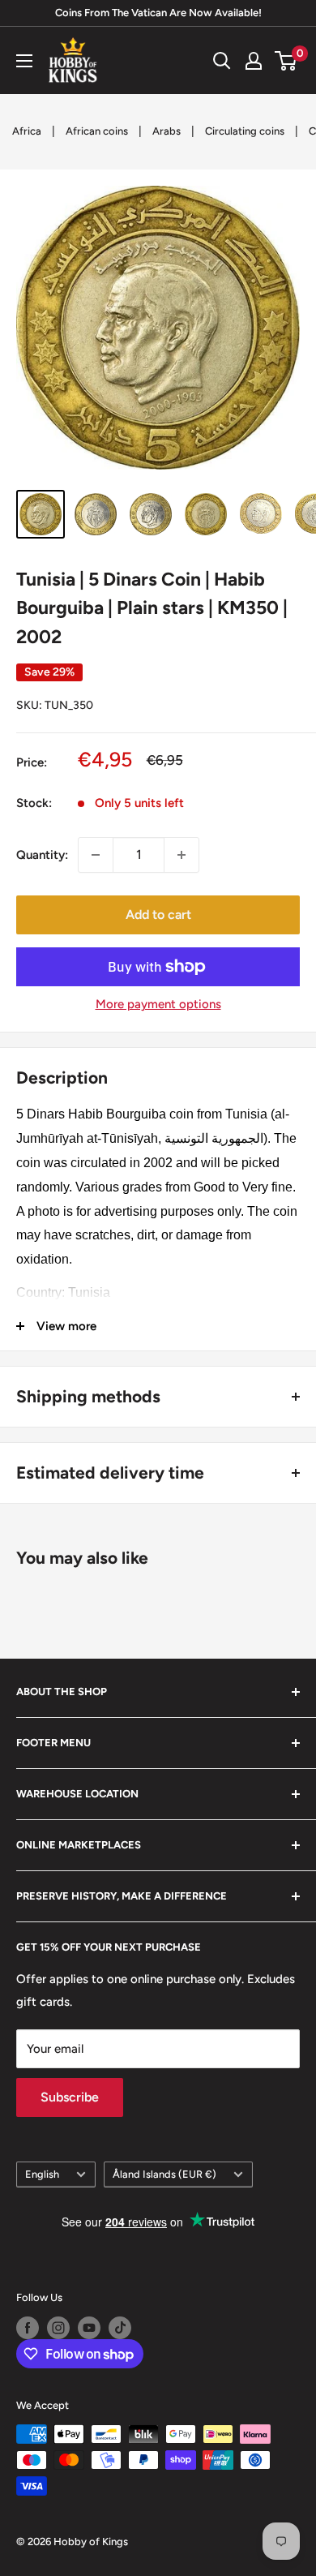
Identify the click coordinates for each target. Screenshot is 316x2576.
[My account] (254, 61)
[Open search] (222, 61)
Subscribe (70, 2097)
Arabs (167, 131)
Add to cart (158, 914)
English (42, 2174)
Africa (27, 131)
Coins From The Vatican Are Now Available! (158, 13)
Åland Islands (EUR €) (164, 2174)
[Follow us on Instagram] (58, 2328)
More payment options (158, 1004)
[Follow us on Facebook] (28, 2328)
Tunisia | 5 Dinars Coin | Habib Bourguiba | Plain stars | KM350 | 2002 (152, 608)
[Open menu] (24, 61)
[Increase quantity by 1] (181, 855)
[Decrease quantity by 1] (96, 855)
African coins (97, 131)
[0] (286, 61)
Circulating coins (245, 131)
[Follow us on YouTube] (89, 2328)
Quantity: (42, 855)
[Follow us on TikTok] (120, 2328)
